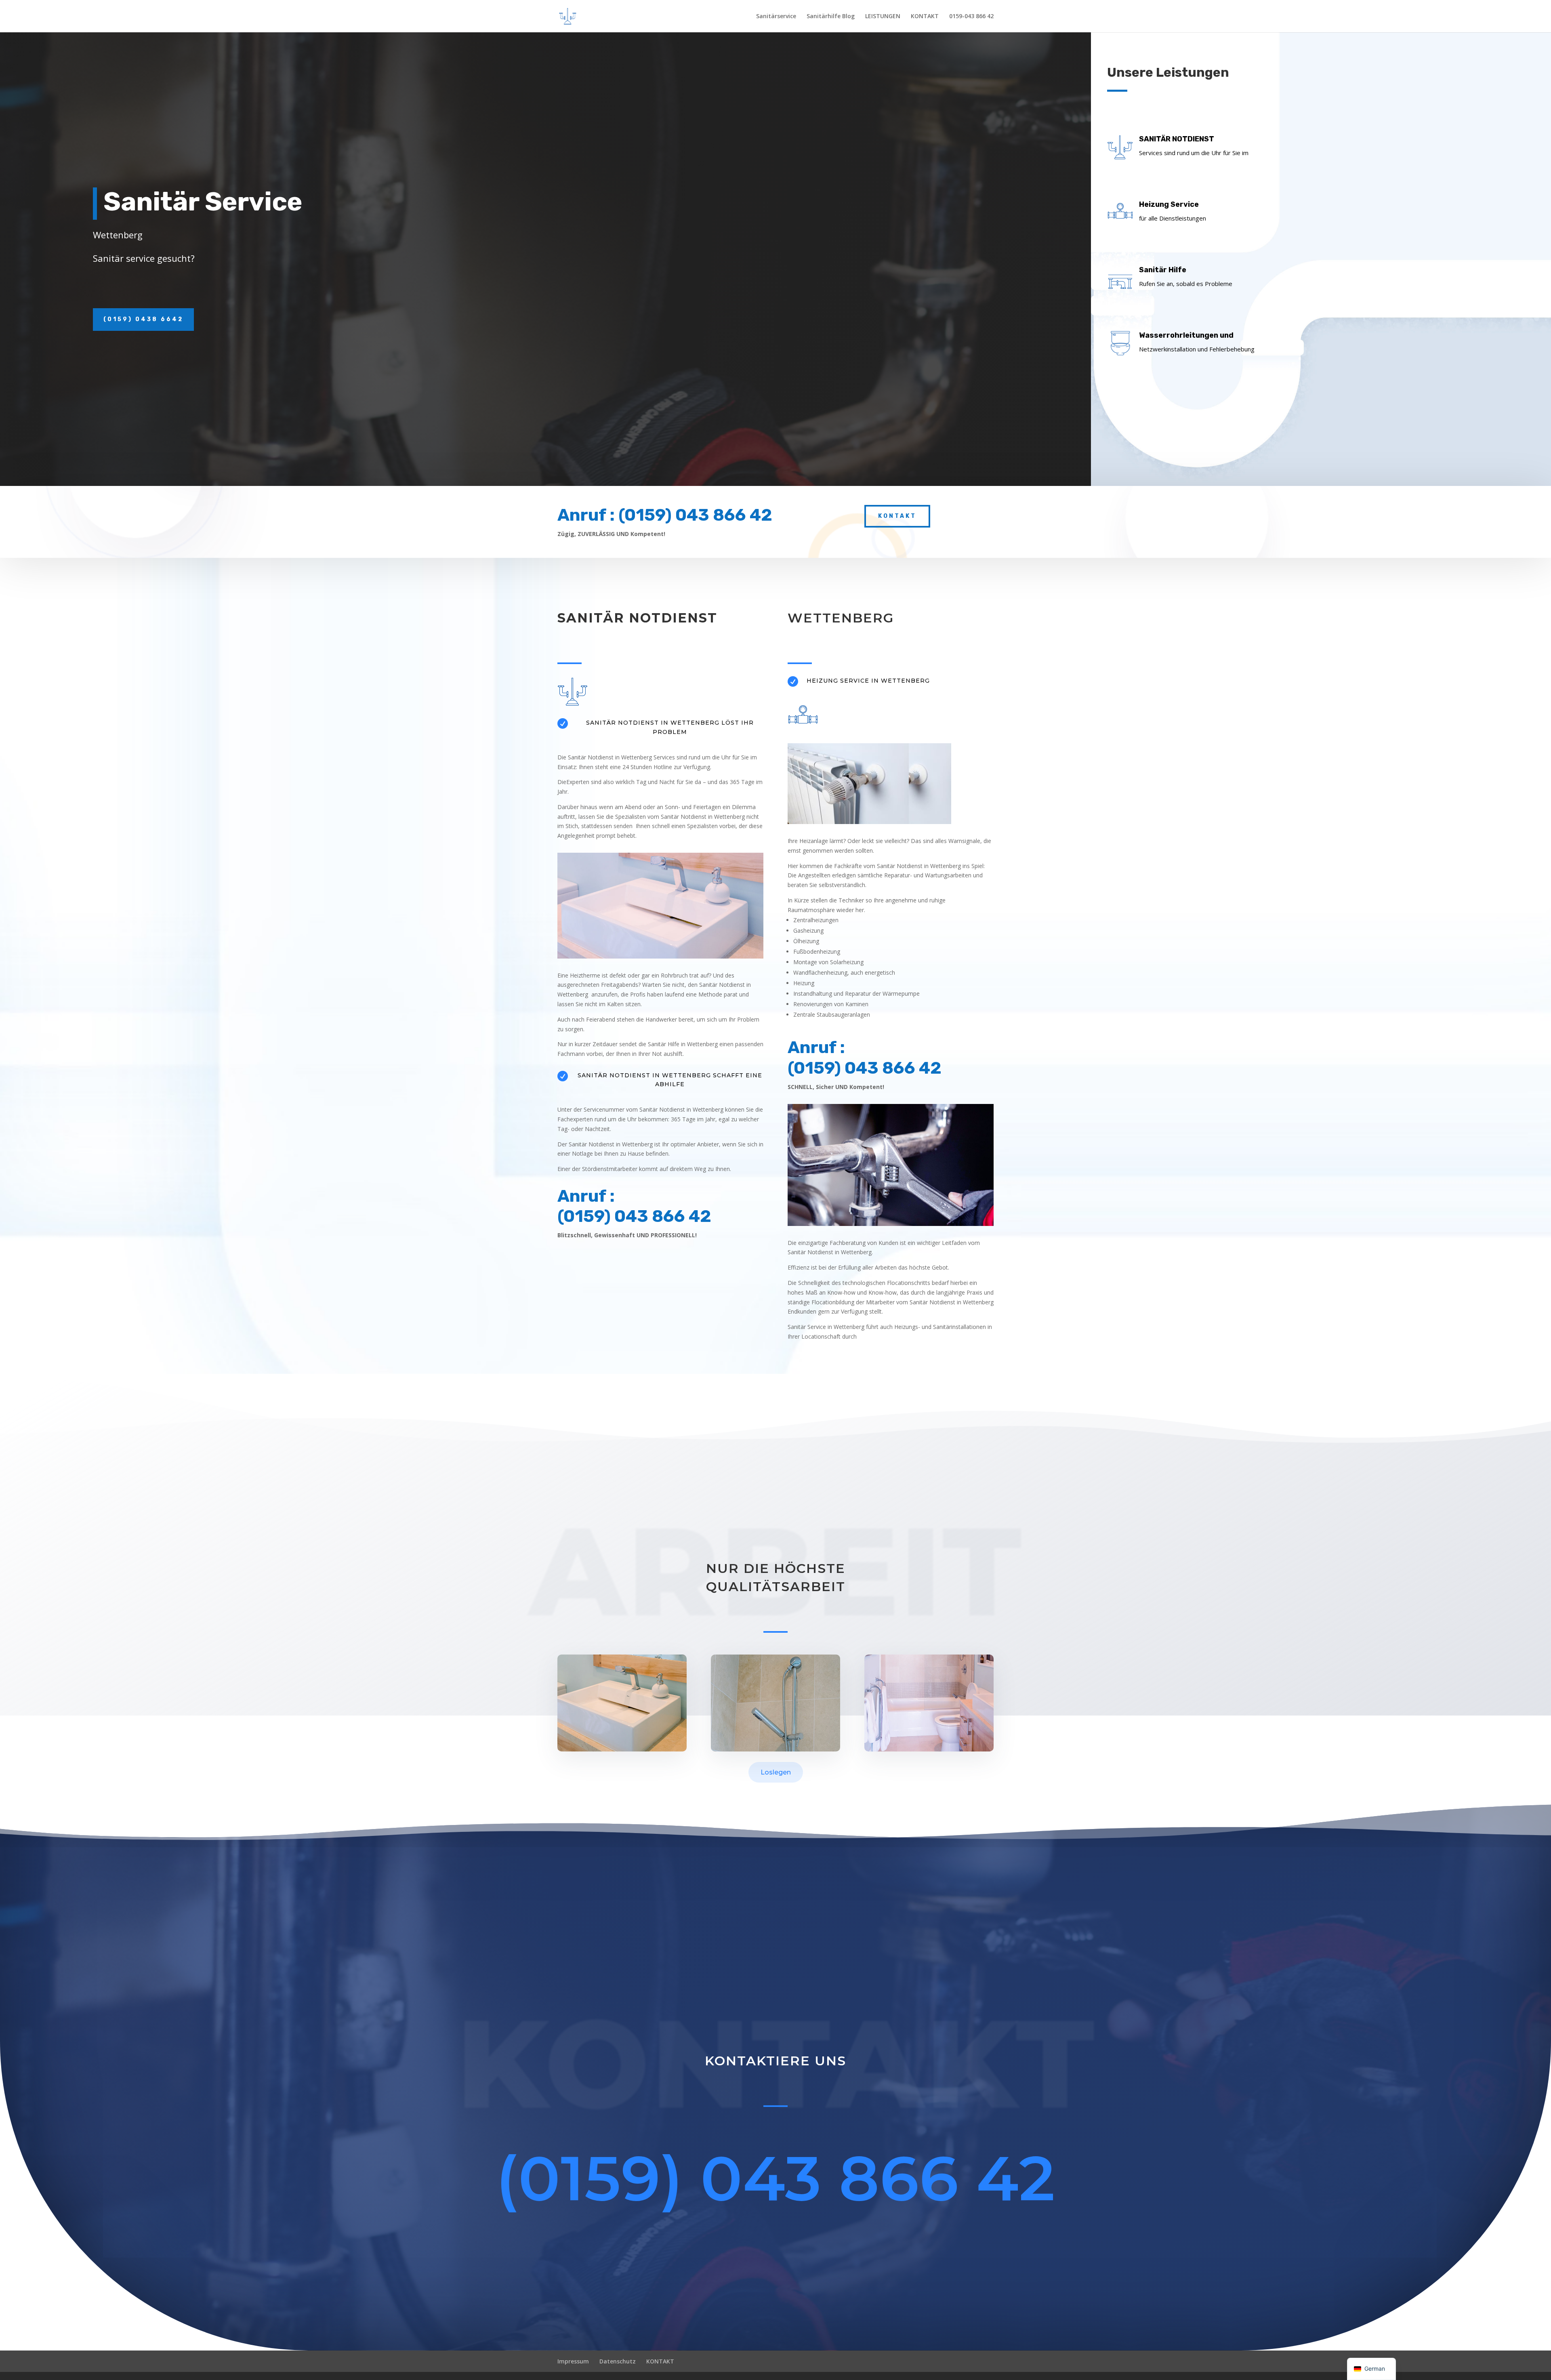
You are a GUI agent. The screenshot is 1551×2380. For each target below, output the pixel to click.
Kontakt (897, 516)
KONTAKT (925, 17)
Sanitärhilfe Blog (831, 17)
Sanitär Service (203, 202)
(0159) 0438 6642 (143, 319)
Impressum (573, 2361)
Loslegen (776, 1772)
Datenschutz (618, 2361)
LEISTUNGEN (883, 17)
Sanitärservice (776, 17)
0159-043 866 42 (971, 17)
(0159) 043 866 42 (776, 2178)
